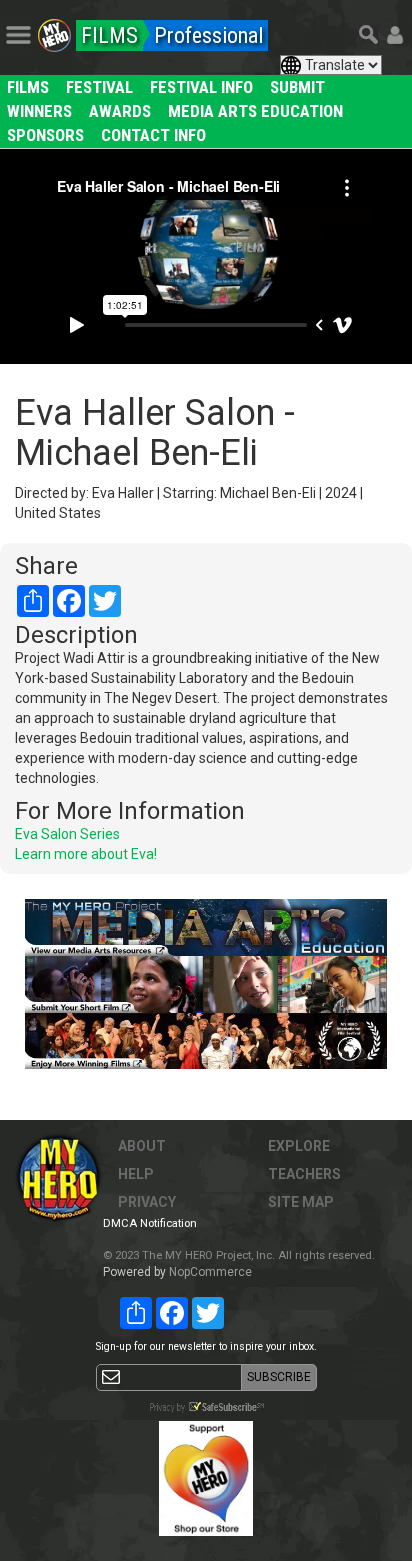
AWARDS (120, 111)
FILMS (28, 87)
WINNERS (39, 111)
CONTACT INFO (153, 135)
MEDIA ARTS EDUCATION (255, 111)
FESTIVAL (99, 87)
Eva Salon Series (67, 834)
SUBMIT (297, 87)
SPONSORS (45, 135)
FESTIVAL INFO (201, 87)
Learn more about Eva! (86, 854)
